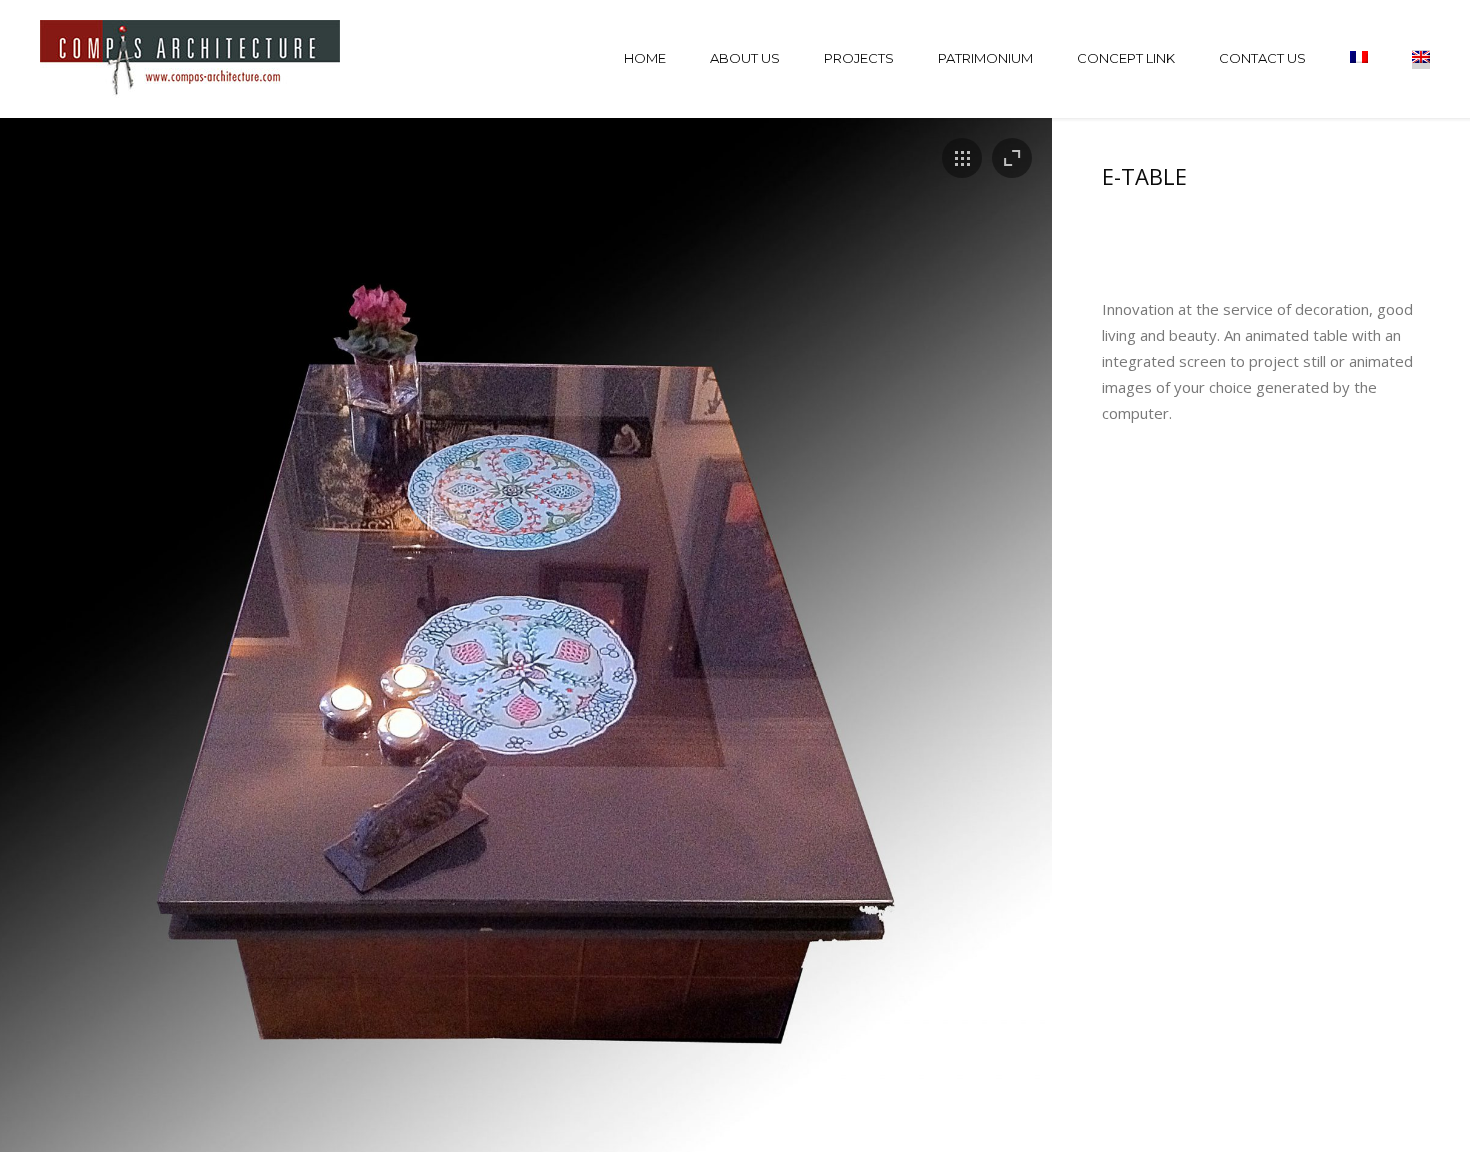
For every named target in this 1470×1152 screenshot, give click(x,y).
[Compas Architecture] (192, 59)
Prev (49, 664)
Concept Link (1126, 58)
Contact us (1262, 58)
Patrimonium (985, 58)
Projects (859, 58)
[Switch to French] (1359, 59)
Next (1002, 664)
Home (645, 58)
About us (745, 58)
